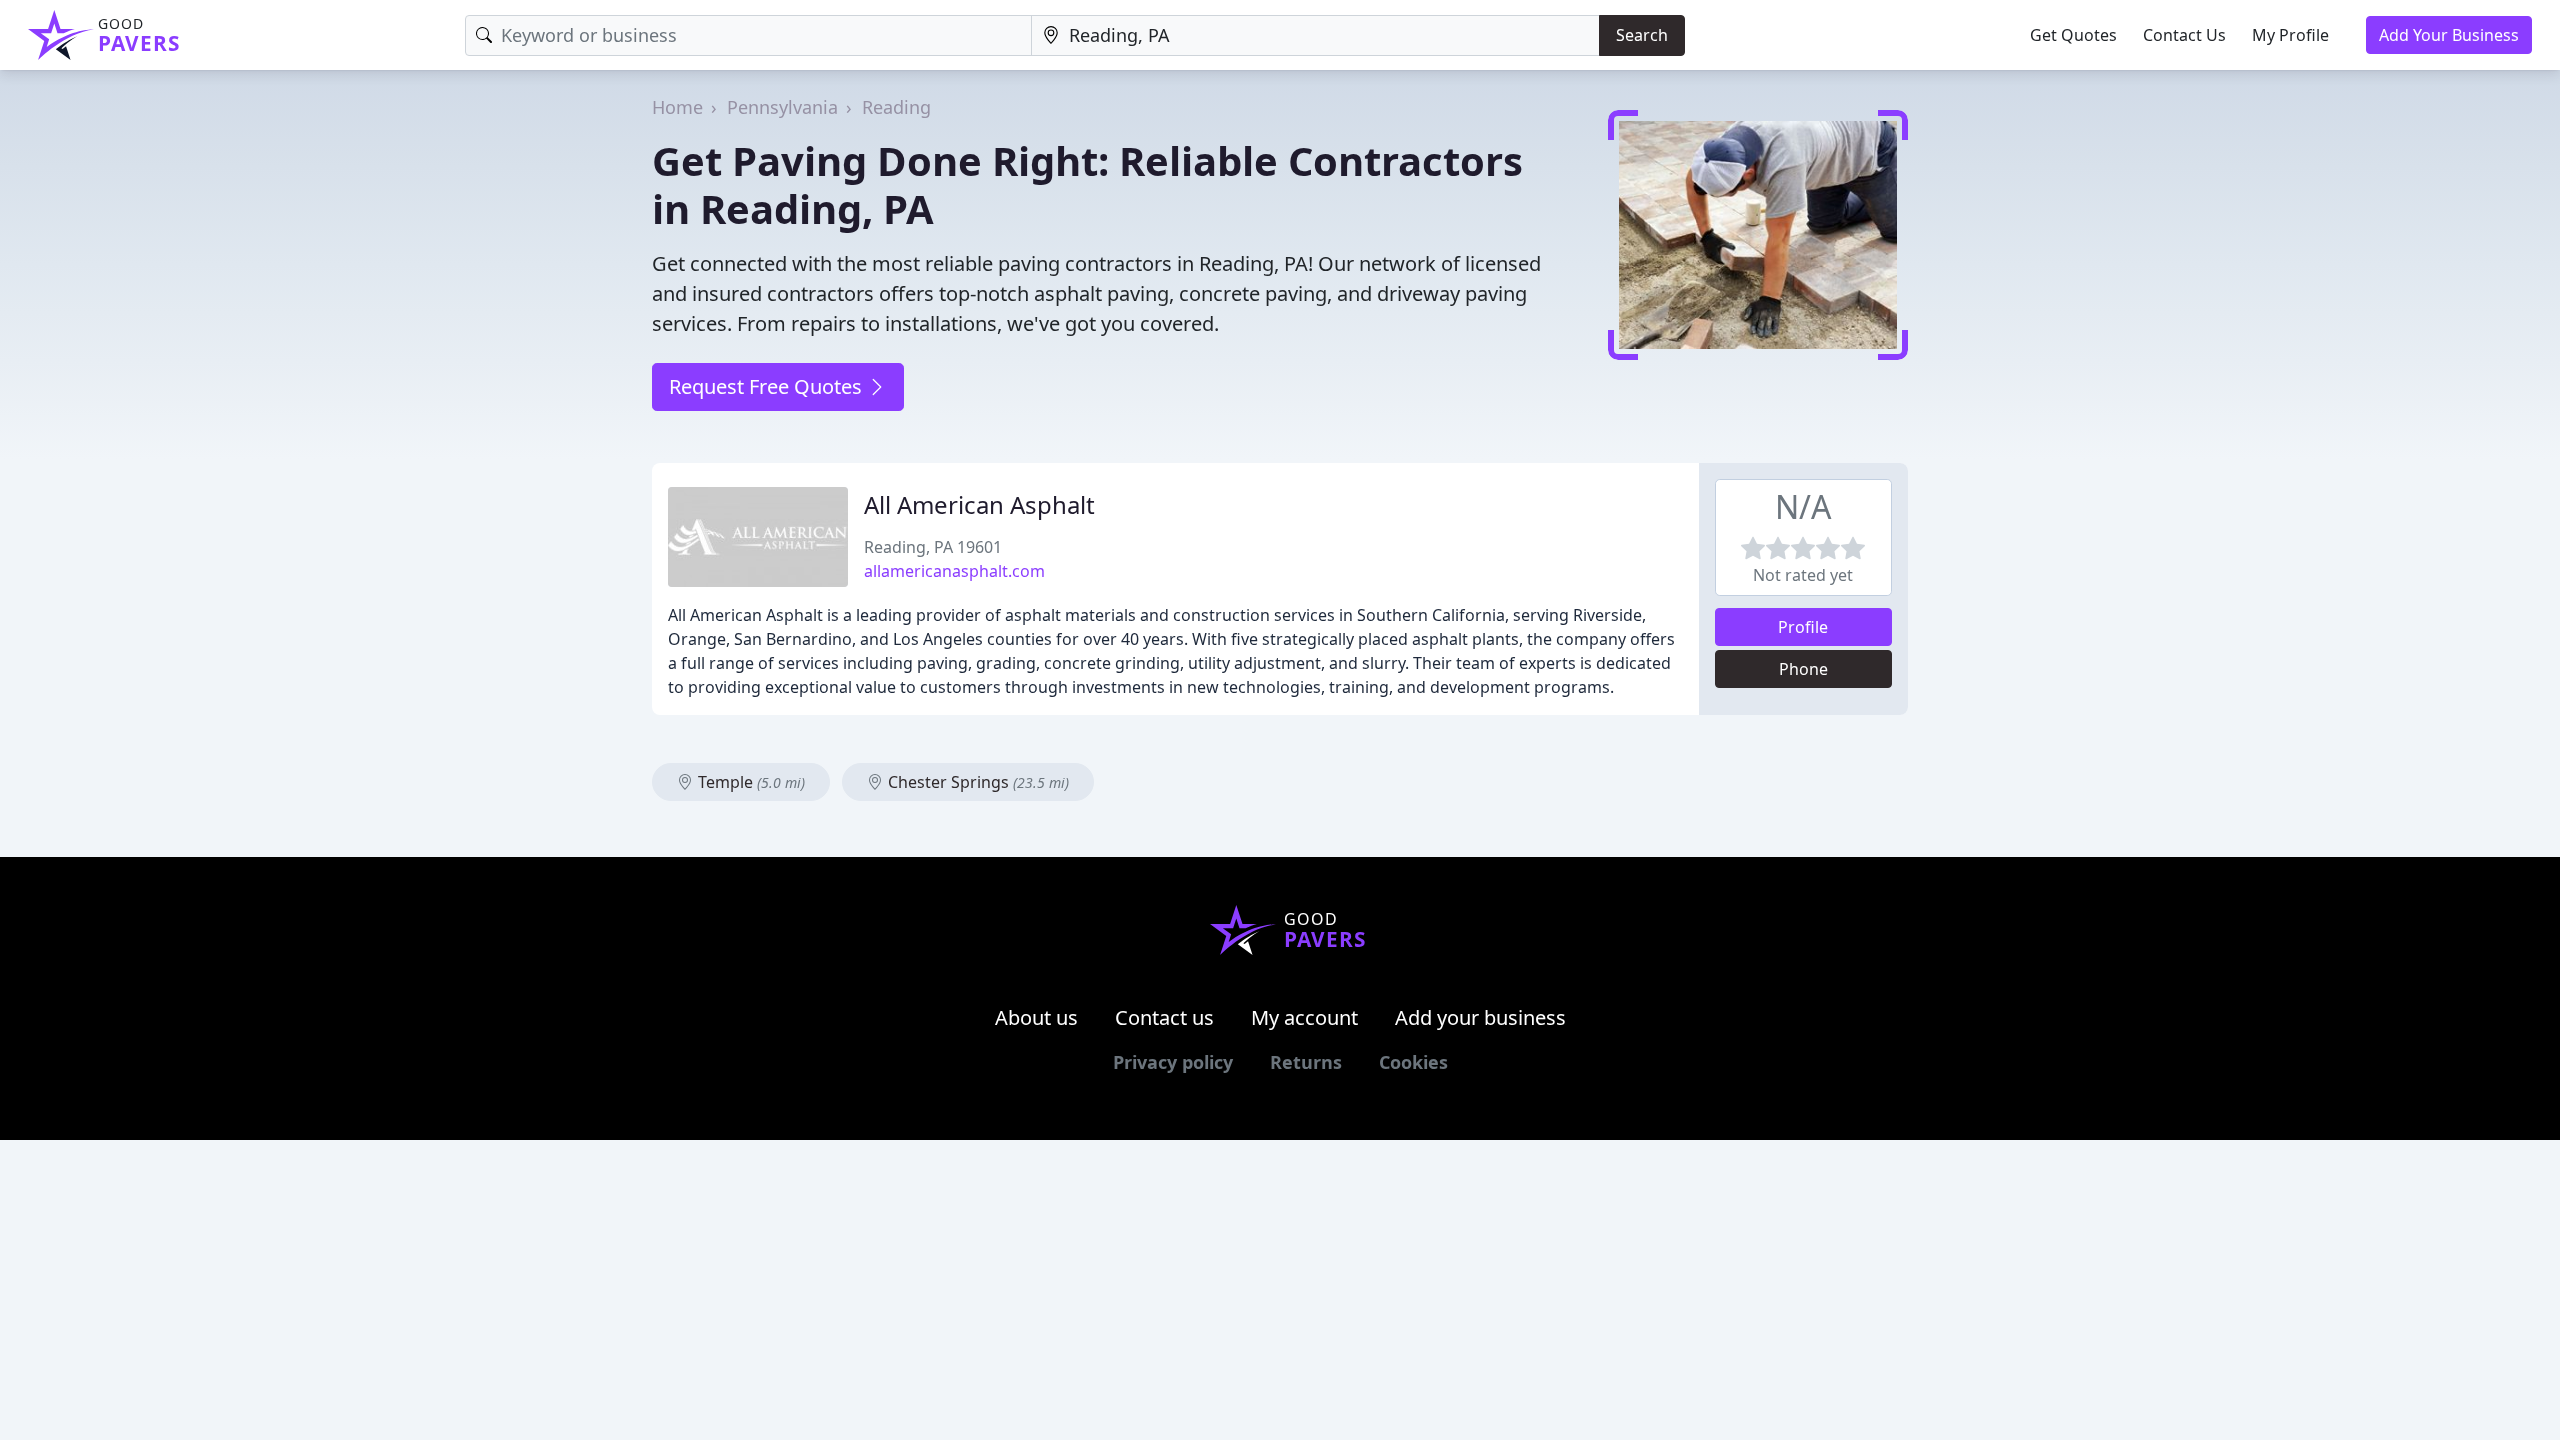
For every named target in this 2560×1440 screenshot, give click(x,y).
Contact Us (2184, 35)
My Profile (2290, 35)
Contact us (1164, 1017)
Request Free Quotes (768, 386)
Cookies (1413, 1062)
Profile (1803, 627)
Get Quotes (2073, 35)
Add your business (1480, 1017)
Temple (749, 782)
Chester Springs (976, 782)
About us (1036, 1017)
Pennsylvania (782, 107)
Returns (1306, 1062)
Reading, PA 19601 (933, 547)
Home (677, 107)
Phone (1803, 669)
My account (1304, 1017)
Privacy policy (1173, 1062)
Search (1642, 35)
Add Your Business (2449, 35)
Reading (896, 107)
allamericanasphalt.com (954, 571)
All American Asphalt (979, 504)
